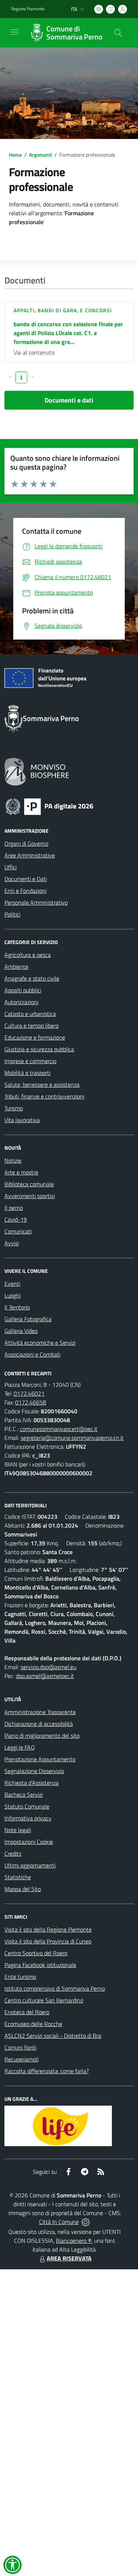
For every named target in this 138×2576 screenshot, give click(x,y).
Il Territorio (17, 1307)
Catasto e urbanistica (30, 1014)
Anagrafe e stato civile (32, 978)
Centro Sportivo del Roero (36, 1953)
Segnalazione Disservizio (34, 1771)
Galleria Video (21, 1331)
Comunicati (18, 1231)
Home (15, 155)
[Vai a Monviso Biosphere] (37, 771)
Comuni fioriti (20, 2047)
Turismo (14, 1108)
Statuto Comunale (27, 1806)
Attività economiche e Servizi (40, 1343)
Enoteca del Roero (27, 2012)
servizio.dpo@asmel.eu (48, 1667)
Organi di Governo (26, 843)
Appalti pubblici (23, 990)
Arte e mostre (21, 1172)
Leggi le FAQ (20, 1747)
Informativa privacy (28, 1818)
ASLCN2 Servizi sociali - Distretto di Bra (53, 2036)
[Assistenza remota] (86, 2222)
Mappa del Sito (23, 1889)
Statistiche (18, 1877)
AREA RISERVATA (69, 2258)
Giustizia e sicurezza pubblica (39, 1049)
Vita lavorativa (22, 1120)
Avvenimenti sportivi (30, 1196)
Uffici (10, 867)
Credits (13, 1853)
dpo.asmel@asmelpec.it (45, 1676)
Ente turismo (20, 1977)
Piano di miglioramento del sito (42, 1736)
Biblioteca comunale (29, 1184)
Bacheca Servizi (24, 1795)
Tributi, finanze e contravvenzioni (44, 1096)
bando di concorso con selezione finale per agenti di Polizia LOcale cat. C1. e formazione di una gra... (68, 333)
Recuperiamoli (22, 2059)
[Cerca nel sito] (118, 33)
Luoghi (13, 1295)
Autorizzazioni (21, 1002)
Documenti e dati (69, 400)
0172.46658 (31, 1402)
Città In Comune (59, 2222)
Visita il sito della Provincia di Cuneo (48, 1941)
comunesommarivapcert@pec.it (59, 1429)
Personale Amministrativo (36, 902)
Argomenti (40, 155)
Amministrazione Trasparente (40, 1712)
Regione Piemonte (28, 9)
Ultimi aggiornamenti (30, 1865)
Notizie (13, 1160)
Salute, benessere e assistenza (42, 1085)
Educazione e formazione (35, 1037)
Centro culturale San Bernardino (44, 2000)
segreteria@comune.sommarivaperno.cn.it (72, 1438)
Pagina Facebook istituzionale (40, 1965)
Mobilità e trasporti (27, 1073)
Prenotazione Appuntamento (40, 1759)
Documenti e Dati (26, 879)
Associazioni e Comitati (32, 1354)
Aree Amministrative (30, 855)
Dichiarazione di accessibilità (39, 1724)
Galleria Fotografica (28, 1319)
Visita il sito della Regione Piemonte (48, 1929)
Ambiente (16, 967)
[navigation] (15, 32)
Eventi (12, 1284)
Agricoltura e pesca (28, 955)
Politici (12, 914)
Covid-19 (16, 1219)
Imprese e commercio (30, 1061)
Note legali (18, 1830)
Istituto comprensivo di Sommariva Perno (55, 1988)
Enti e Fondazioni (25, 891)
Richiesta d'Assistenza (31, 1783)
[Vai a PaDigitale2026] (49, 806)
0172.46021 (29, 1393)
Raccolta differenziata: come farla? (47, 2071)
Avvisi (12, 1243)
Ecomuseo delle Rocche (33, 2024)
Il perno (14, 1208)
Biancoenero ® (74, 2241)
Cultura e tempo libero (31, 1026)
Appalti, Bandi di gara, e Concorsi (63, 310)
